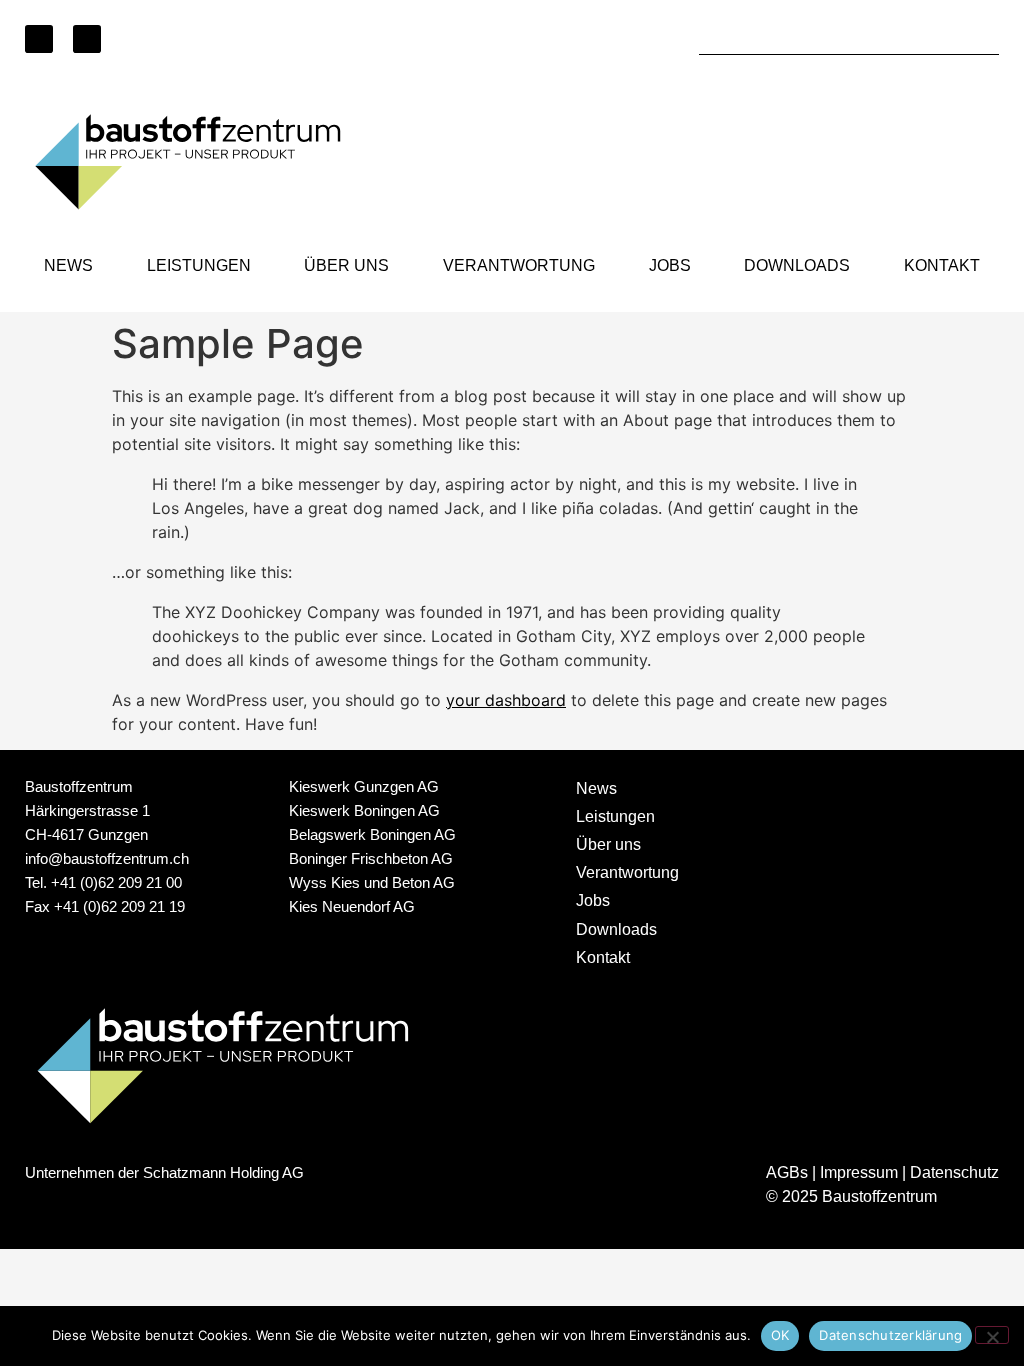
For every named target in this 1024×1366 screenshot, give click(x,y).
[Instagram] (87, 39)
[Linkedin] (39, 39)
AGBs (787, 1172)
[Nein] (992, 1335)
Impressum (859, 1172)
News (68, 265)
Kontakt (942, 265)
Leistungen (199, 265)
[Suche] (984, 39)
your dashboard (506, 700)
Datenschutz (954, 1172)
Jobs (670, 265)
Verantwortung (519, 265)
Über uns (346, 265)
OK (780, 1335)
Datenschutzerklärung (890, 1335)
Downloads (797, 265)
